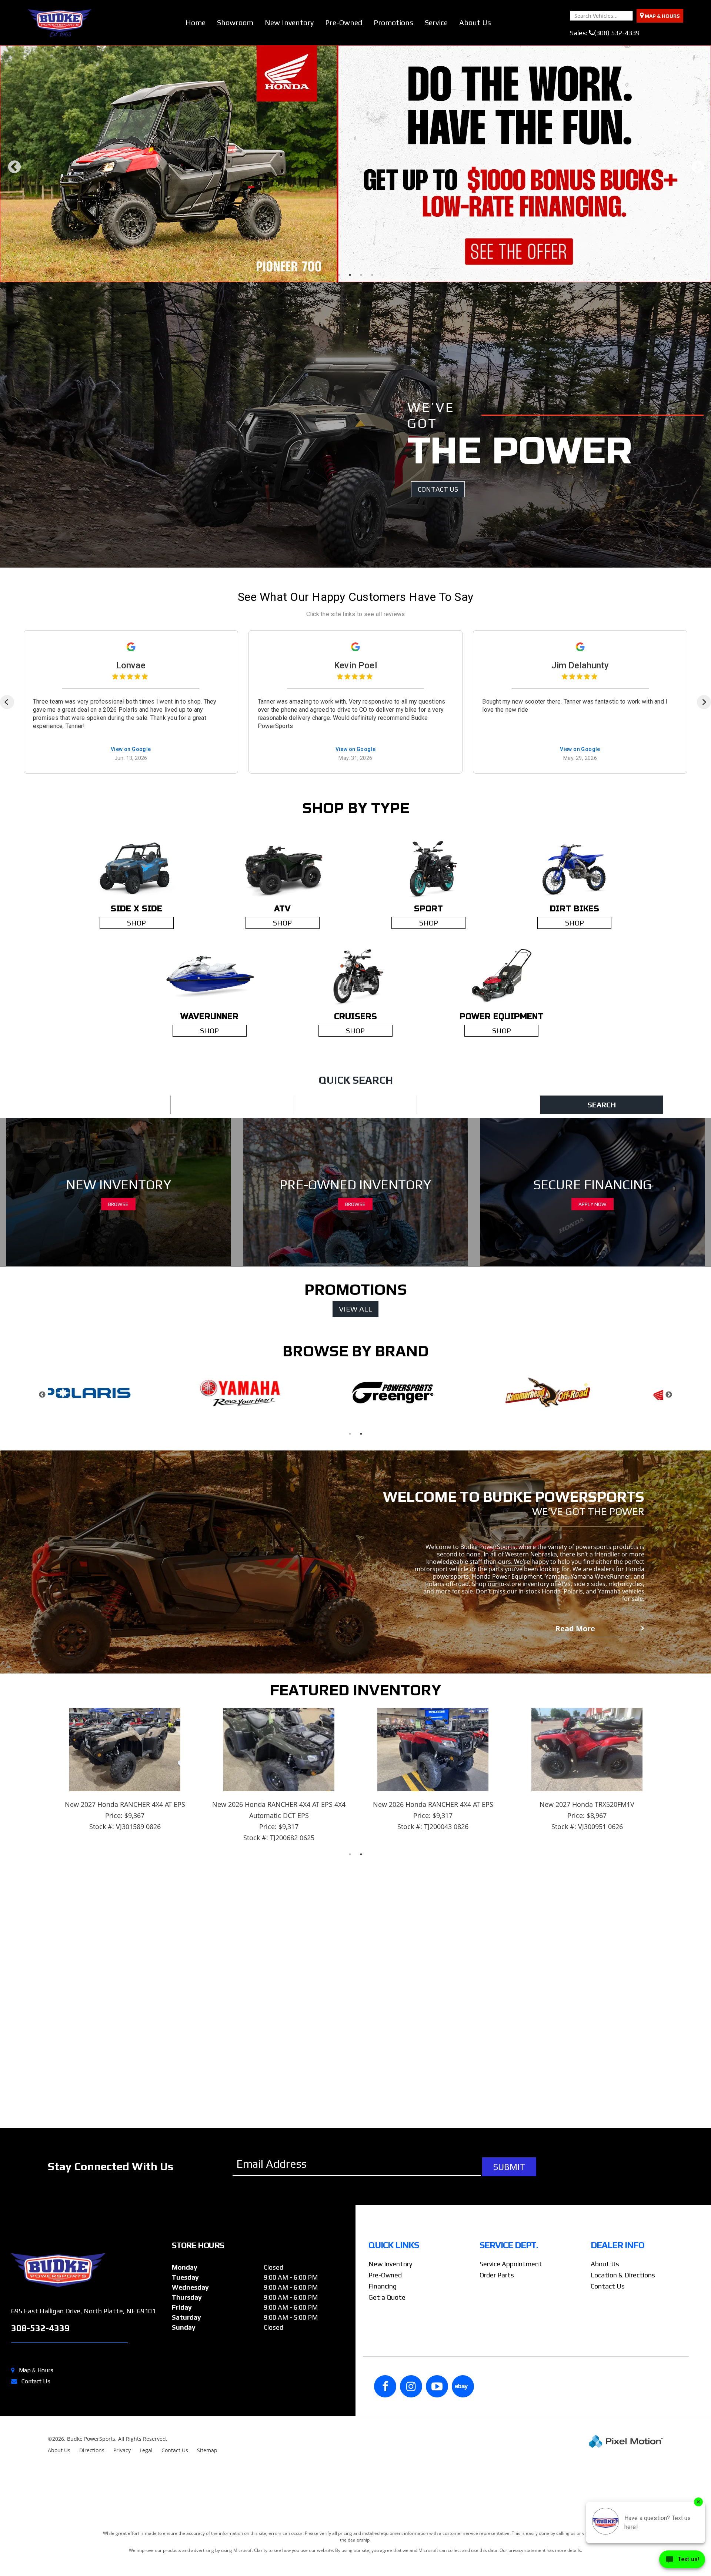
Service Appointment (511, 2427)
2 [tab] (350, 438)
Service (436, 22)
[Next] (704, 865)
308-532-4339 (40, 2491)
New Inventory (289, 22)
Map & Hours (36, 2533)
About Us (475, 22)
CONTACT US (438, 652)
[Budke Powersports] (89, 2433)
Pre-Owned (344, 22)
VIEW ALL (355, 1472)
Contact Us (36, 2544)
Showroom (235, 22)
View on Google (131, 913)
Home (196, 22)
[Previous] (7, 865)
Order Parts (497, 2438)
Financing (383, 2449)
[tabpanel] (355, 245)
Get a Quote (387, 2460)
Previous (14, 255)
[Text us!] (682, 2561)
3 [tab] (361, 438)
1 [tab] (339, 438)
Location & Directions (623, 2438)
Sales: (605, 33)
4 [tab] (372, 438)
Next (698, 255)
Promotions (393, 22)
